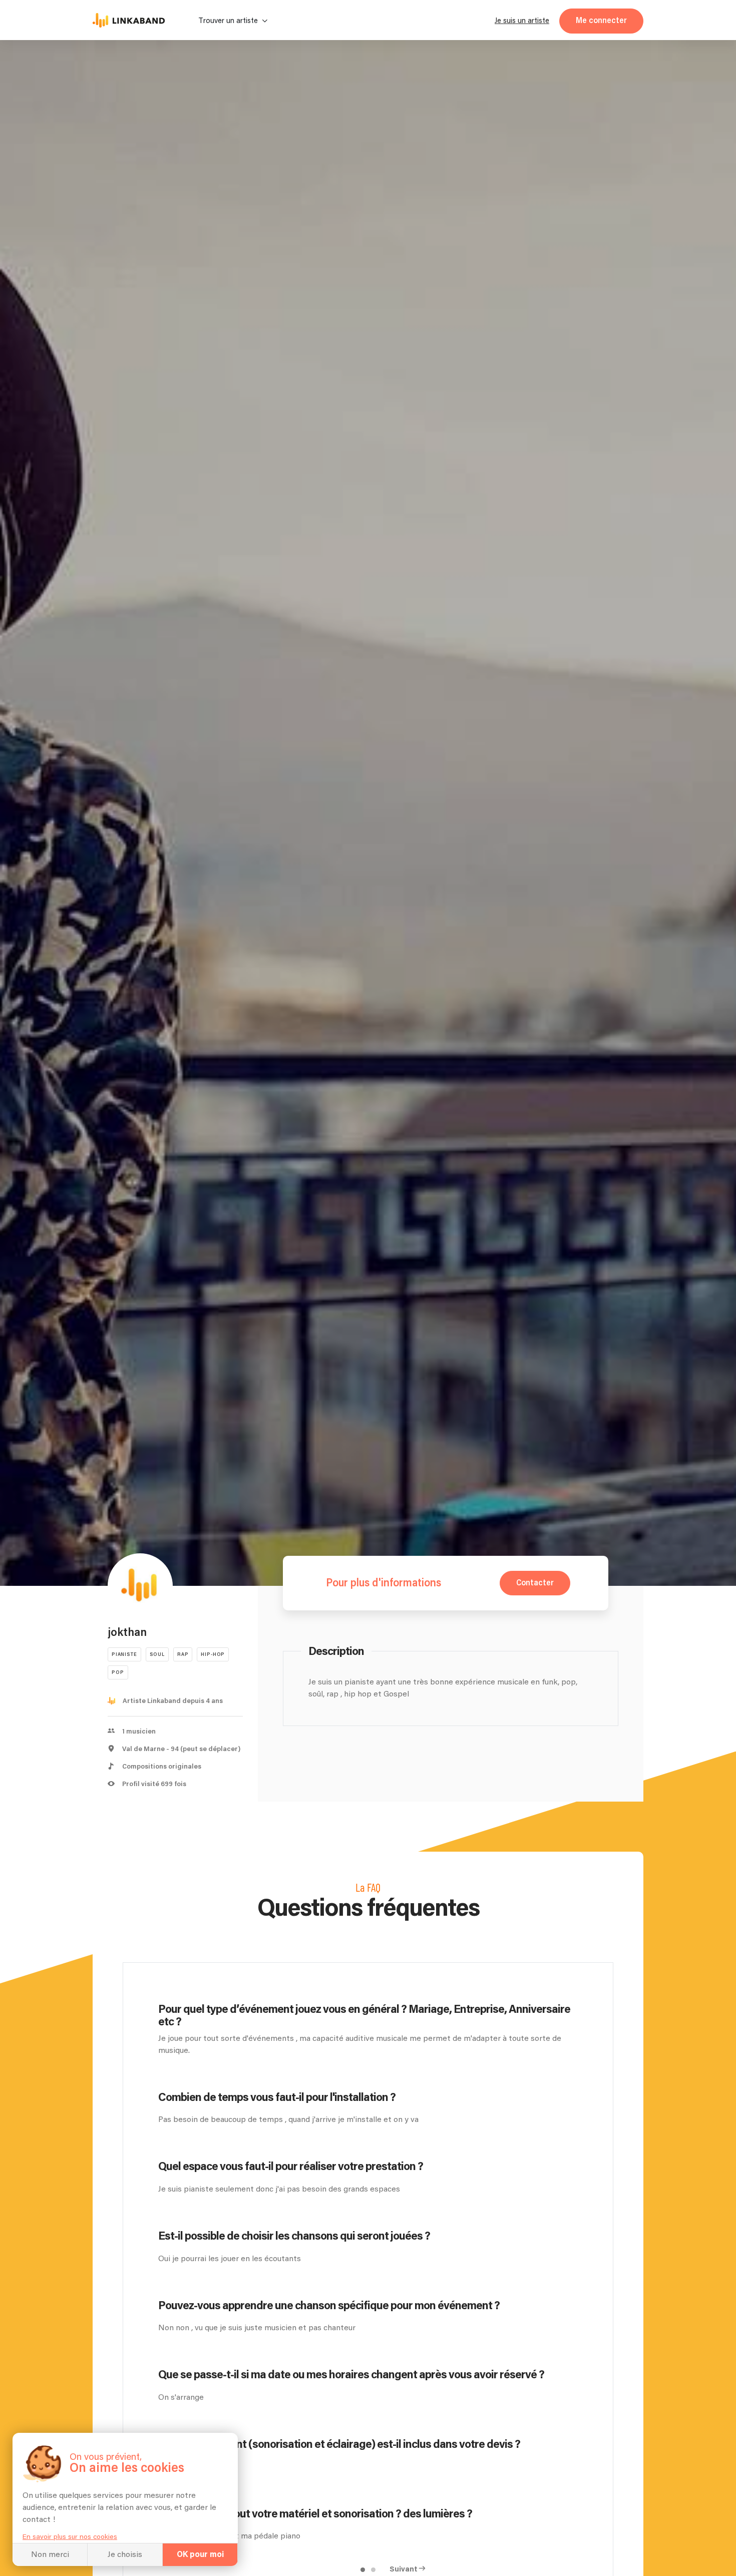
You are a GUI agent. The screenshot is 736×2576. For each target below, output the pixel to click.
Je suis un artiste (522, 21)
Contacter (535, 1583)
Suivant (404, 2569)
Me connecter (601, 21)
